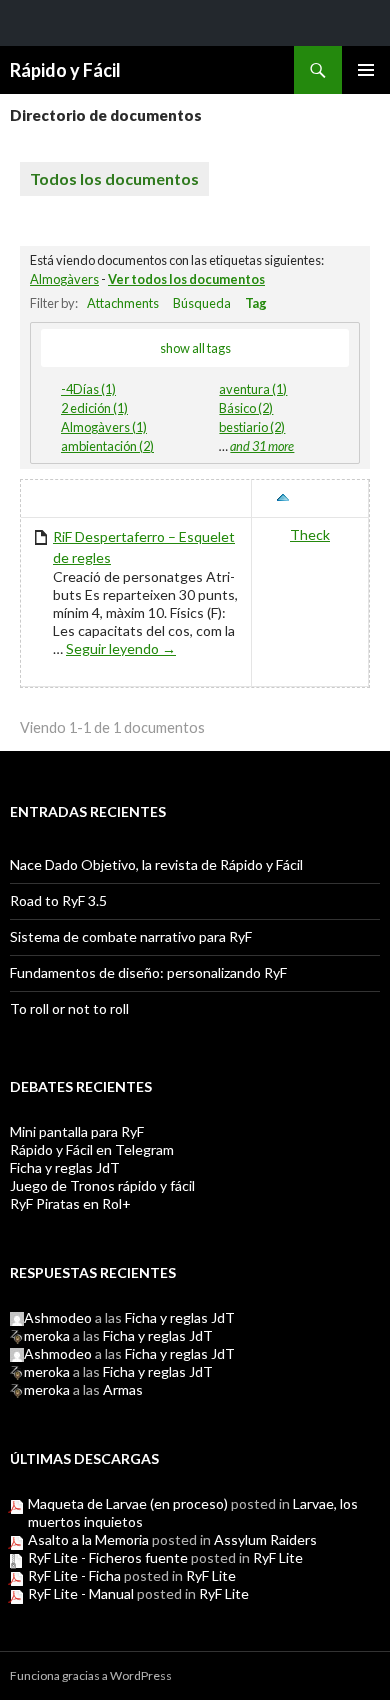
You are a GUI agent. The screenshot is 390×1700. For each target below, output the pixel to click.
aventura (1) (253, 389)
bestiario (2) (252, 427)
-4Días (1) (88, 389)
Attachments (123, 303)
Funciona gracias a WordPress (91, 1675)
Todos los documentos (114, 178)
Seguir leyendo (121, 648)
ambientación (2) (107, 446)
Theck (310, 534)
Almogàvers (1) (104, 427)
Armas (123, 1389)
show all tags (195, 348)
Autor (320, 498)
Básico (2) (246, 408)
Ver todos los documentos (186, 279)
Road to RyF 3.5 (58, 900)
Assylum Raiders (265, 1539)
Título (55, 498)
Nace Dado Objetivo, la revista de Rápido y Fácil (156, 864)
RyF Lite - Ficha (74, 1575)
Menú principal (366, 70)
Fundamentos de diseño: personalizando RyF (148, 972)
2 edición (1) (94, 408)
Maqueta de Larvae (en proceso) (128, 1503)
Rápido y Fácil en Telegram (92, 1149)
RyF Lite (278, 1557)
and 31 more (262, 446)
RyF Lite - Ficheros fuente (108, 1557)
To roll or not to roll (69, 1008)
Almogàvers (64, 279)
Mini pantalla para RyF (77, 1131)
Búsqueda (202, 303)
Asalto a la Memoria (88, 1539)
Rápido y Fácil (65, 70)
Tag (256, 303)
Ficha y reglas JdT (65, 1167)
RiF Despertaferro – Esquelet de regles (144, 547)
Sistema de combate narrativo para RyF (131, 936)
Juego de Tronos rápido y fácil (102, 1185)
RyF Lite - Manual (81, 1593)
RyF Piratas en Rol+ (70, 1203)
